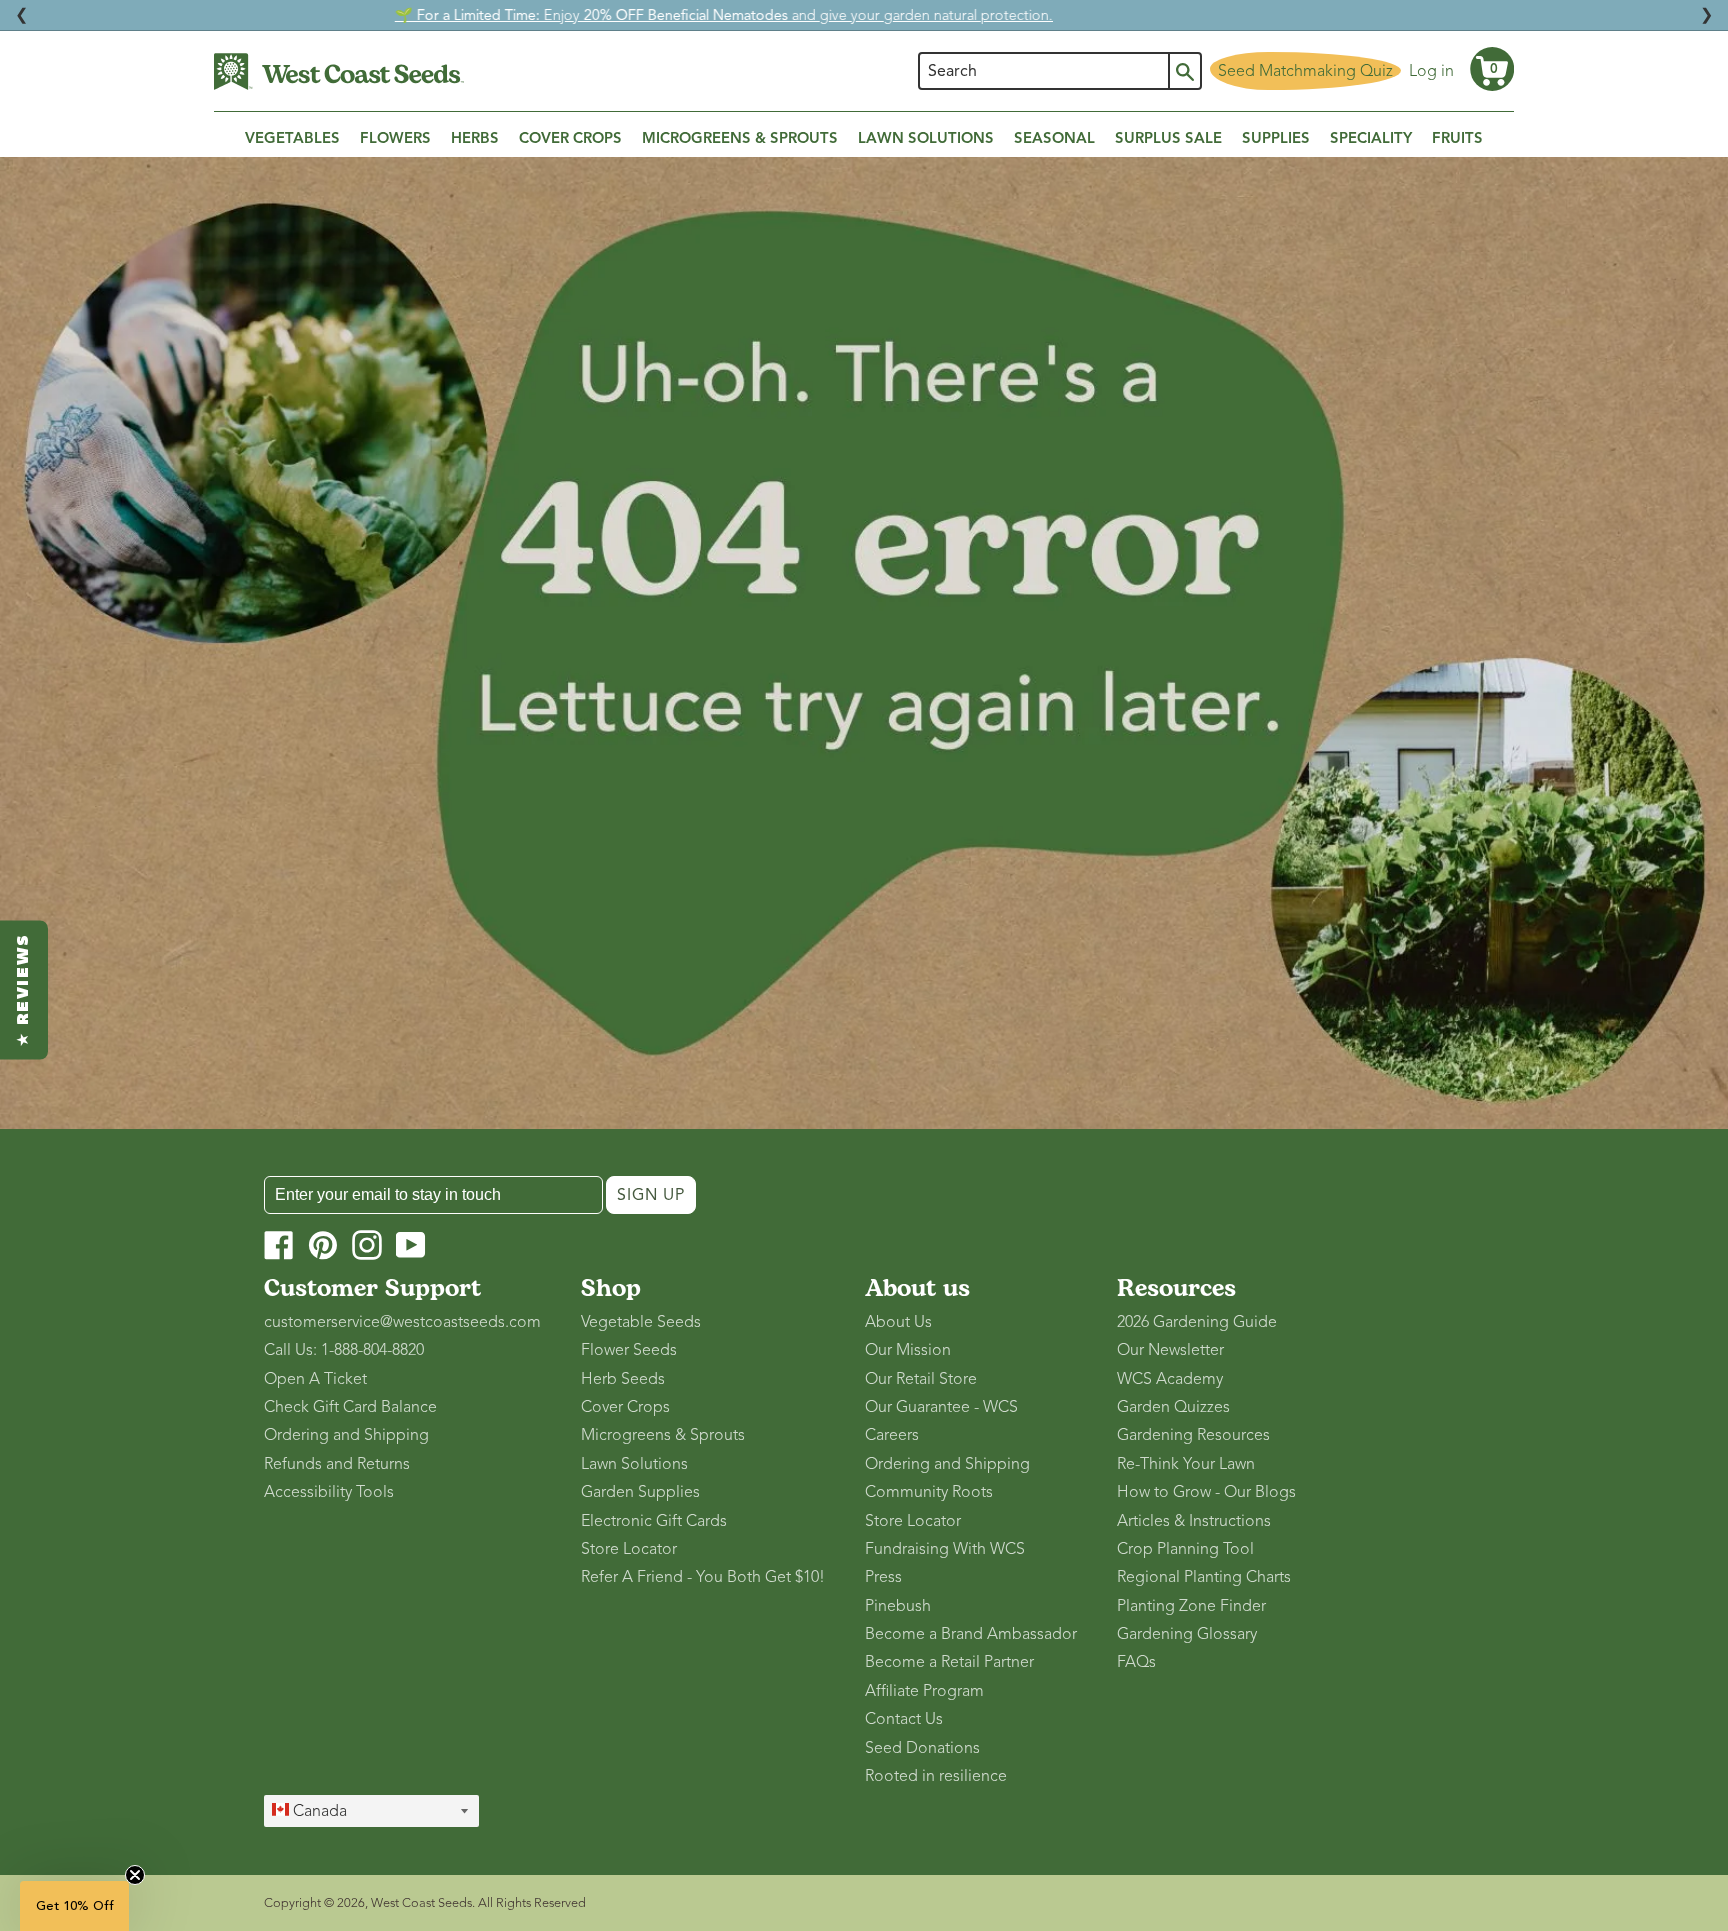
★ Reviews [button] (24, 989)
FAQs (1136, 1662)
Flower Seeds (629, 1350)
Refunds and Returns (337, 1464)
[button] (1492, 69)
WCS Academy (1170, 1379)
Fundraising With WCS (945, 1549)
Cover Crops (625, 1407)
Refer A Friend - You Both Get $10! (703, 1577)
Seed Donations (922, 1748)
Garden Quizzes (1173, 1407)
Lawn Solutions (634, 1464)
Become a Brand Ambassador (971, 1634)
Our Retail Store (921, 1379)
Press (883, 1577)
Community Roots (929, 1492)
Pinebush (898, 1606)
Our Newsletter (1170, 1350)
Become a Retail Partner (949, 1662)
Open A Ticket (315, 1379)
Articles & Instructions (1194, 1521)
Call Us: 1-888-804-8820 (344, 1350)
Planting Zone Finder (1191, 1606)
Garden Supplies (640, 1492)
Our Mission (908, 1350)
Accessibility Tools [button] (329, 1492)
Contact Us (904, 1719)
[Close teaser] (135, 1875)
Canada (318, 1811)
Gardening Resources (1193, 1435)
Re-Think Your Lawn (1186, 1464)
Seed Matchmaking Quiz (1305, 71)
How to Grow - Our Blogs (1206, 1492)
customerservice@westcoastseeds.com (402, 1322)
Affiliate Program (924, 1691)
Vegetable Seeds (641, 1322)
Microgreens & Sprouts (663, 1435)
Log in (1431, 71)
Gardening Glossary (1187, 1634)
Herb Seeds (623, 1379)
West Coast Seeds (421, 1903)
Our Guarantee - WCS (941, 1407)
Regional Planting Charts (1204, 1577)
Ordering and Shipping (346, 1435)
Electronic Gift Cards (654, 1521)
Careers (892, 1435)
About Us (898, 1322)
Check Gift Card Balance (350, 1407)
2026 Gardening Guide (1197, 1322)
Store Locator (629, 1549)
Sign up (651, 1195)
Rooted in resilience (936, 1776)
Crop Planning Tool (1185, 1549)
